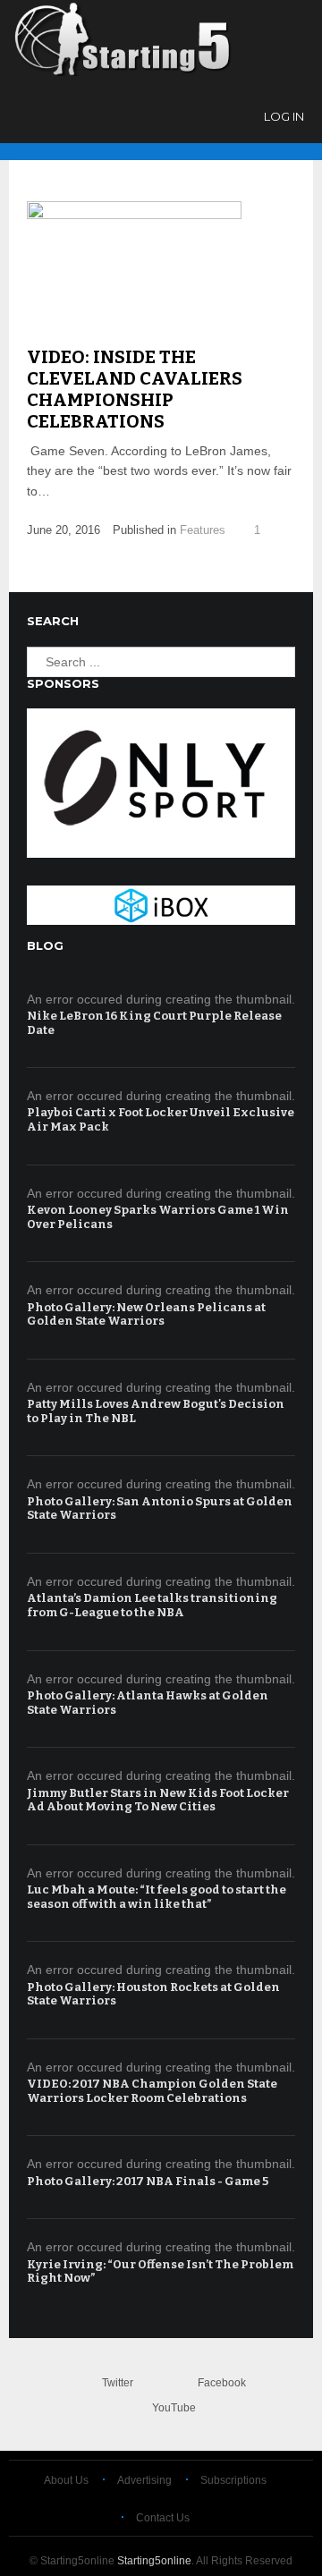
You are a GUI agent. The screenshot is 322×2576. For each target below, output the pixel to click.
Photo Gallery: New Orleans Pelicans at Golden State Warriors (146, 1314)
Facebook (222, 2383)
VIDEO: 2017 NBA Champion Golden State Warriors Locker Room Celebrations (152, 2091)
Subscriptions (233, 2480)
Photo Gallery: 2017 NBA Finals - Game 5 (148, 2181)
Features (203, 530)
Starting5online (154, 2561)
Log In (284, 116)
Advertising (144, 2480)
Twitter (118, 2383)
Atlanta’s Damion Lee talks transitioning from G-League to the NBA (152, 1605)
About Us (66, 2480)
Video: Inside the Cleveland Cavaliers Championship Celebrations (135, 389)
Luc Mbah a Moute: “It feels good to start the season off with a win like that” (157, 1897)
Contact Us (163, 2518)
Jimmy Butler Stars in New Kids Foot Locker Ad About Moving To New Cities (158, 1800)
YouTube (174, 2408)
